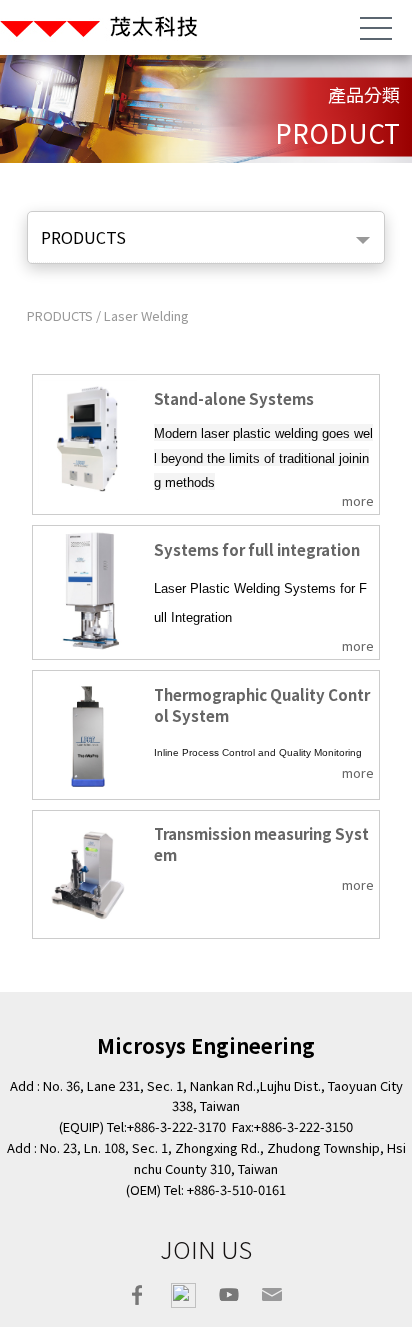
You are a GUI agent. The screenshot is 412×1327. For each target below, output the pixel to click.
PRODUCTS (61, 315)
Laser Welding (146, 315)
